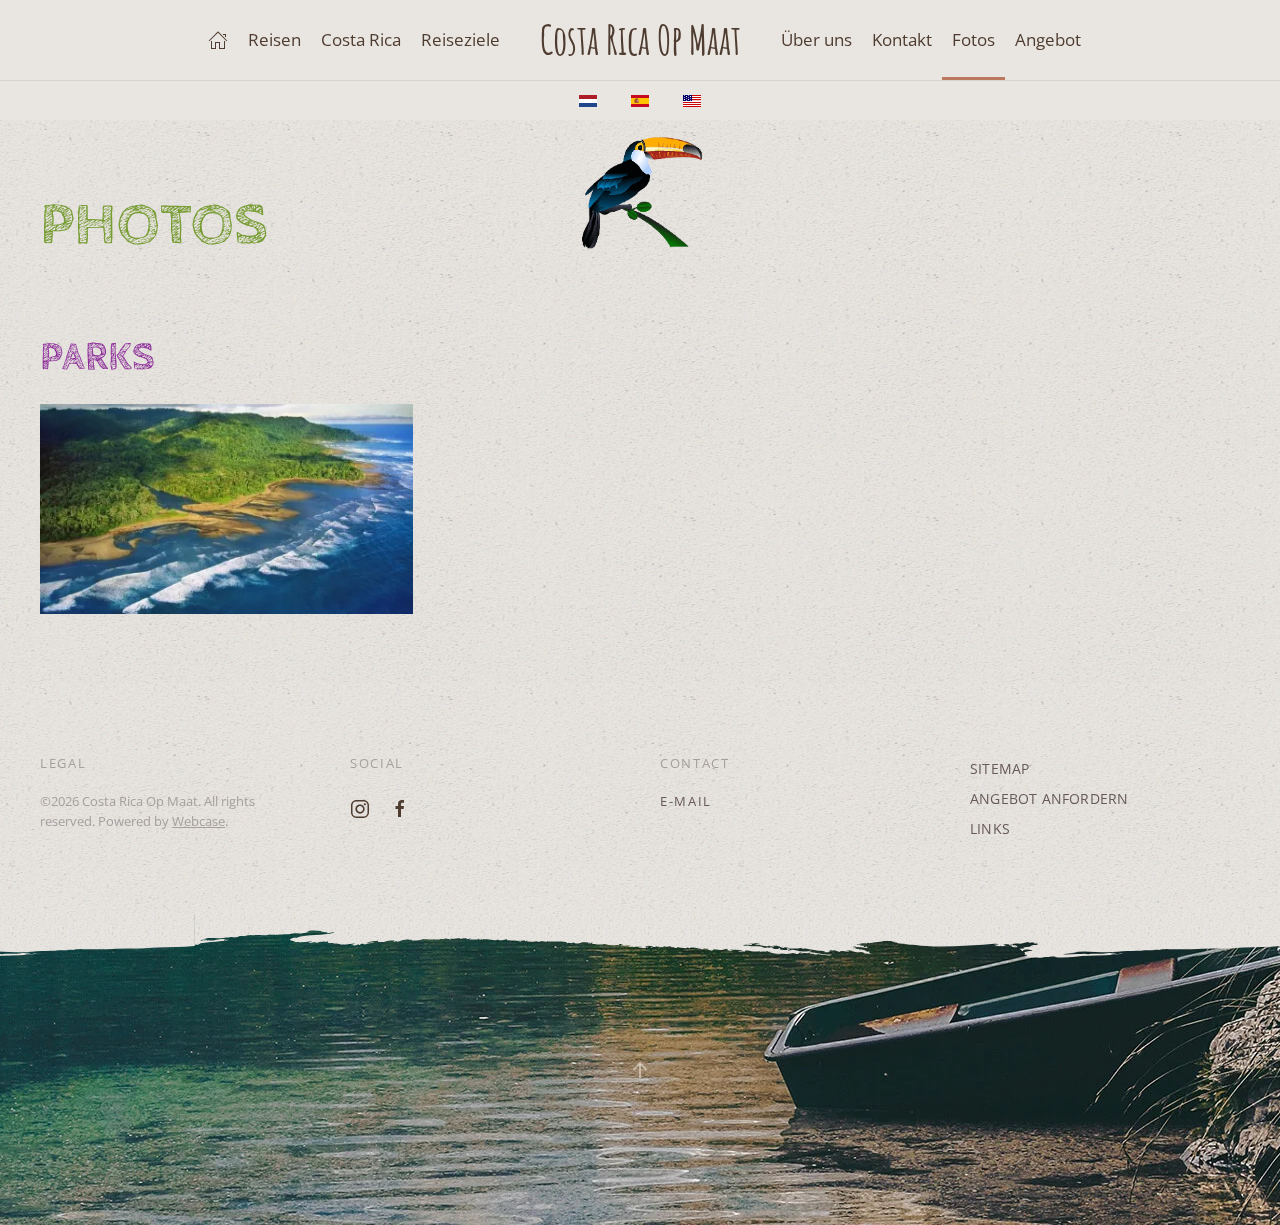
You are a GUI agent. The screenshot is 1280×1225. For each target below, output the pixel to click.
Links (990, 828)
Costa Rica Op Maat (640, 39)
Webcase (198, 821)
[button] (226, 509)
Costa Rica (361, 39)
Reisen (274, 39)
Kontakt (902, 39)
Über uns (816, 39)
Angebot (1048, 39)
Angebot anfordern (1049, 798)
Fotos (973, 39)
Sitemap (999, 768)
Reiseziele (460, 39)
